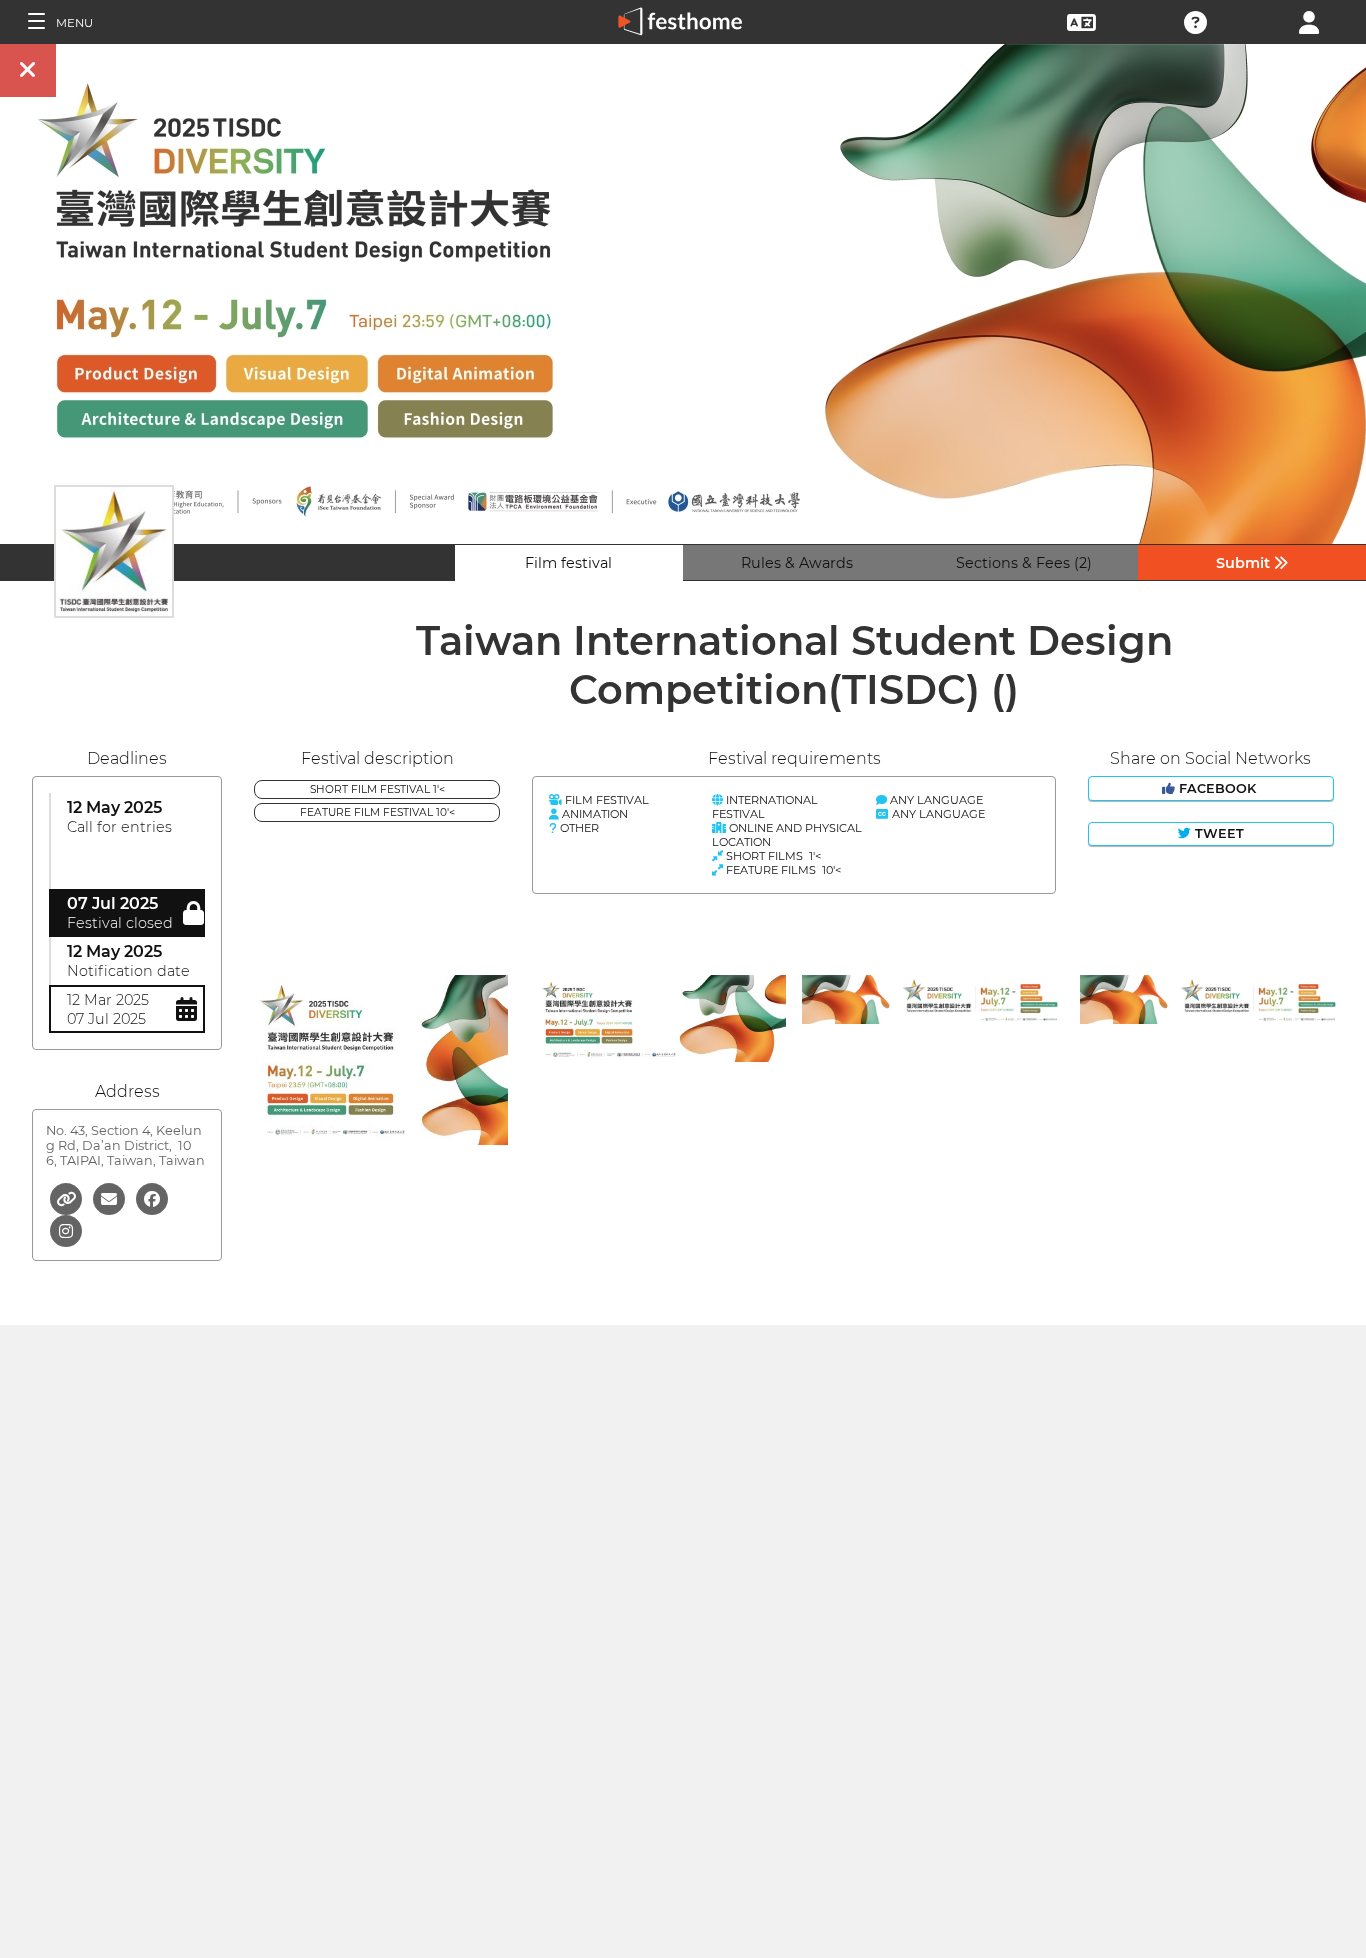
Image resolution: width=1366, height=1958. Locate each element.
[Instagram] (66, 1229)
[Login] (1309, 20)
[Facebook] (152, 1197)
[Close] (28, 70)
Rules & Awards (797, 563)
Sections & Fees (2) (1024, 563)
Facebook (1217, 788)
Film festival (568, 563)
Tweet (1217, 833)
